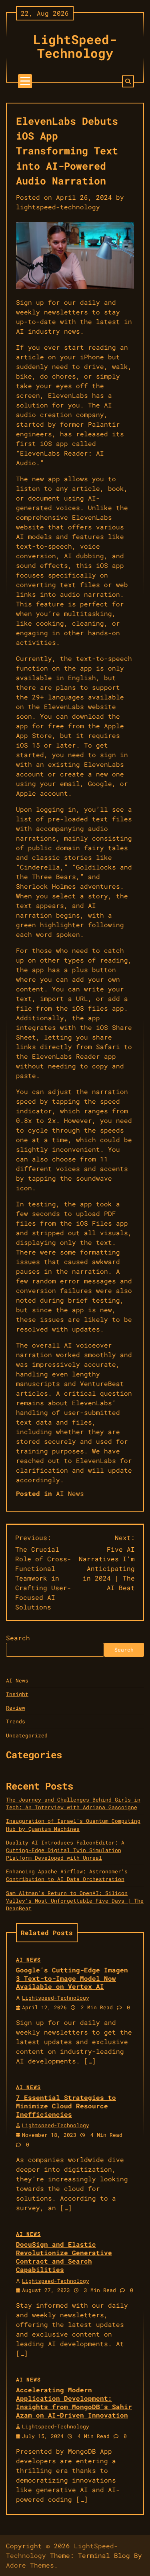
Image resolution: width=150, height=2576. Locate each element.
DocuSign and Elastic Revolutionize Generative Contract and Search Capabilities (64, 2257)
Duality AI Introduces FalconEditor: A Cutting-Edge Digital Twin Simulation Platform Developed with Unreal (65, 1850)
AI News (70, 1493)
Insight (17, 1694)
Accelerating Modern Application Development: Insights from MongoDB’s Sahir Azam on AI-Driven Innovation (74, 2402)
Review (16, 1708)
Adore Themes (30, 2565)
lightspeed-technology (58, 207)
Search (18, 1638)
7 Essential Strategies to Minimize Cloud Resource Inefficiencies (66, 2106)
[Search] (128, 81)
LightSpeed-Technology (75, 46)
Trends (16, 1721)
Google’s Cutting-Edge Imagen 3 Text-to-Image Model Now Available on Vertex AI (72, 1978)
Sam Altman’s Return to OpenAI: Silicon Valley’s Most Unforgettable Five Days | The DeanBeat (75, 1901)
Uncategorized (27, 1735)
